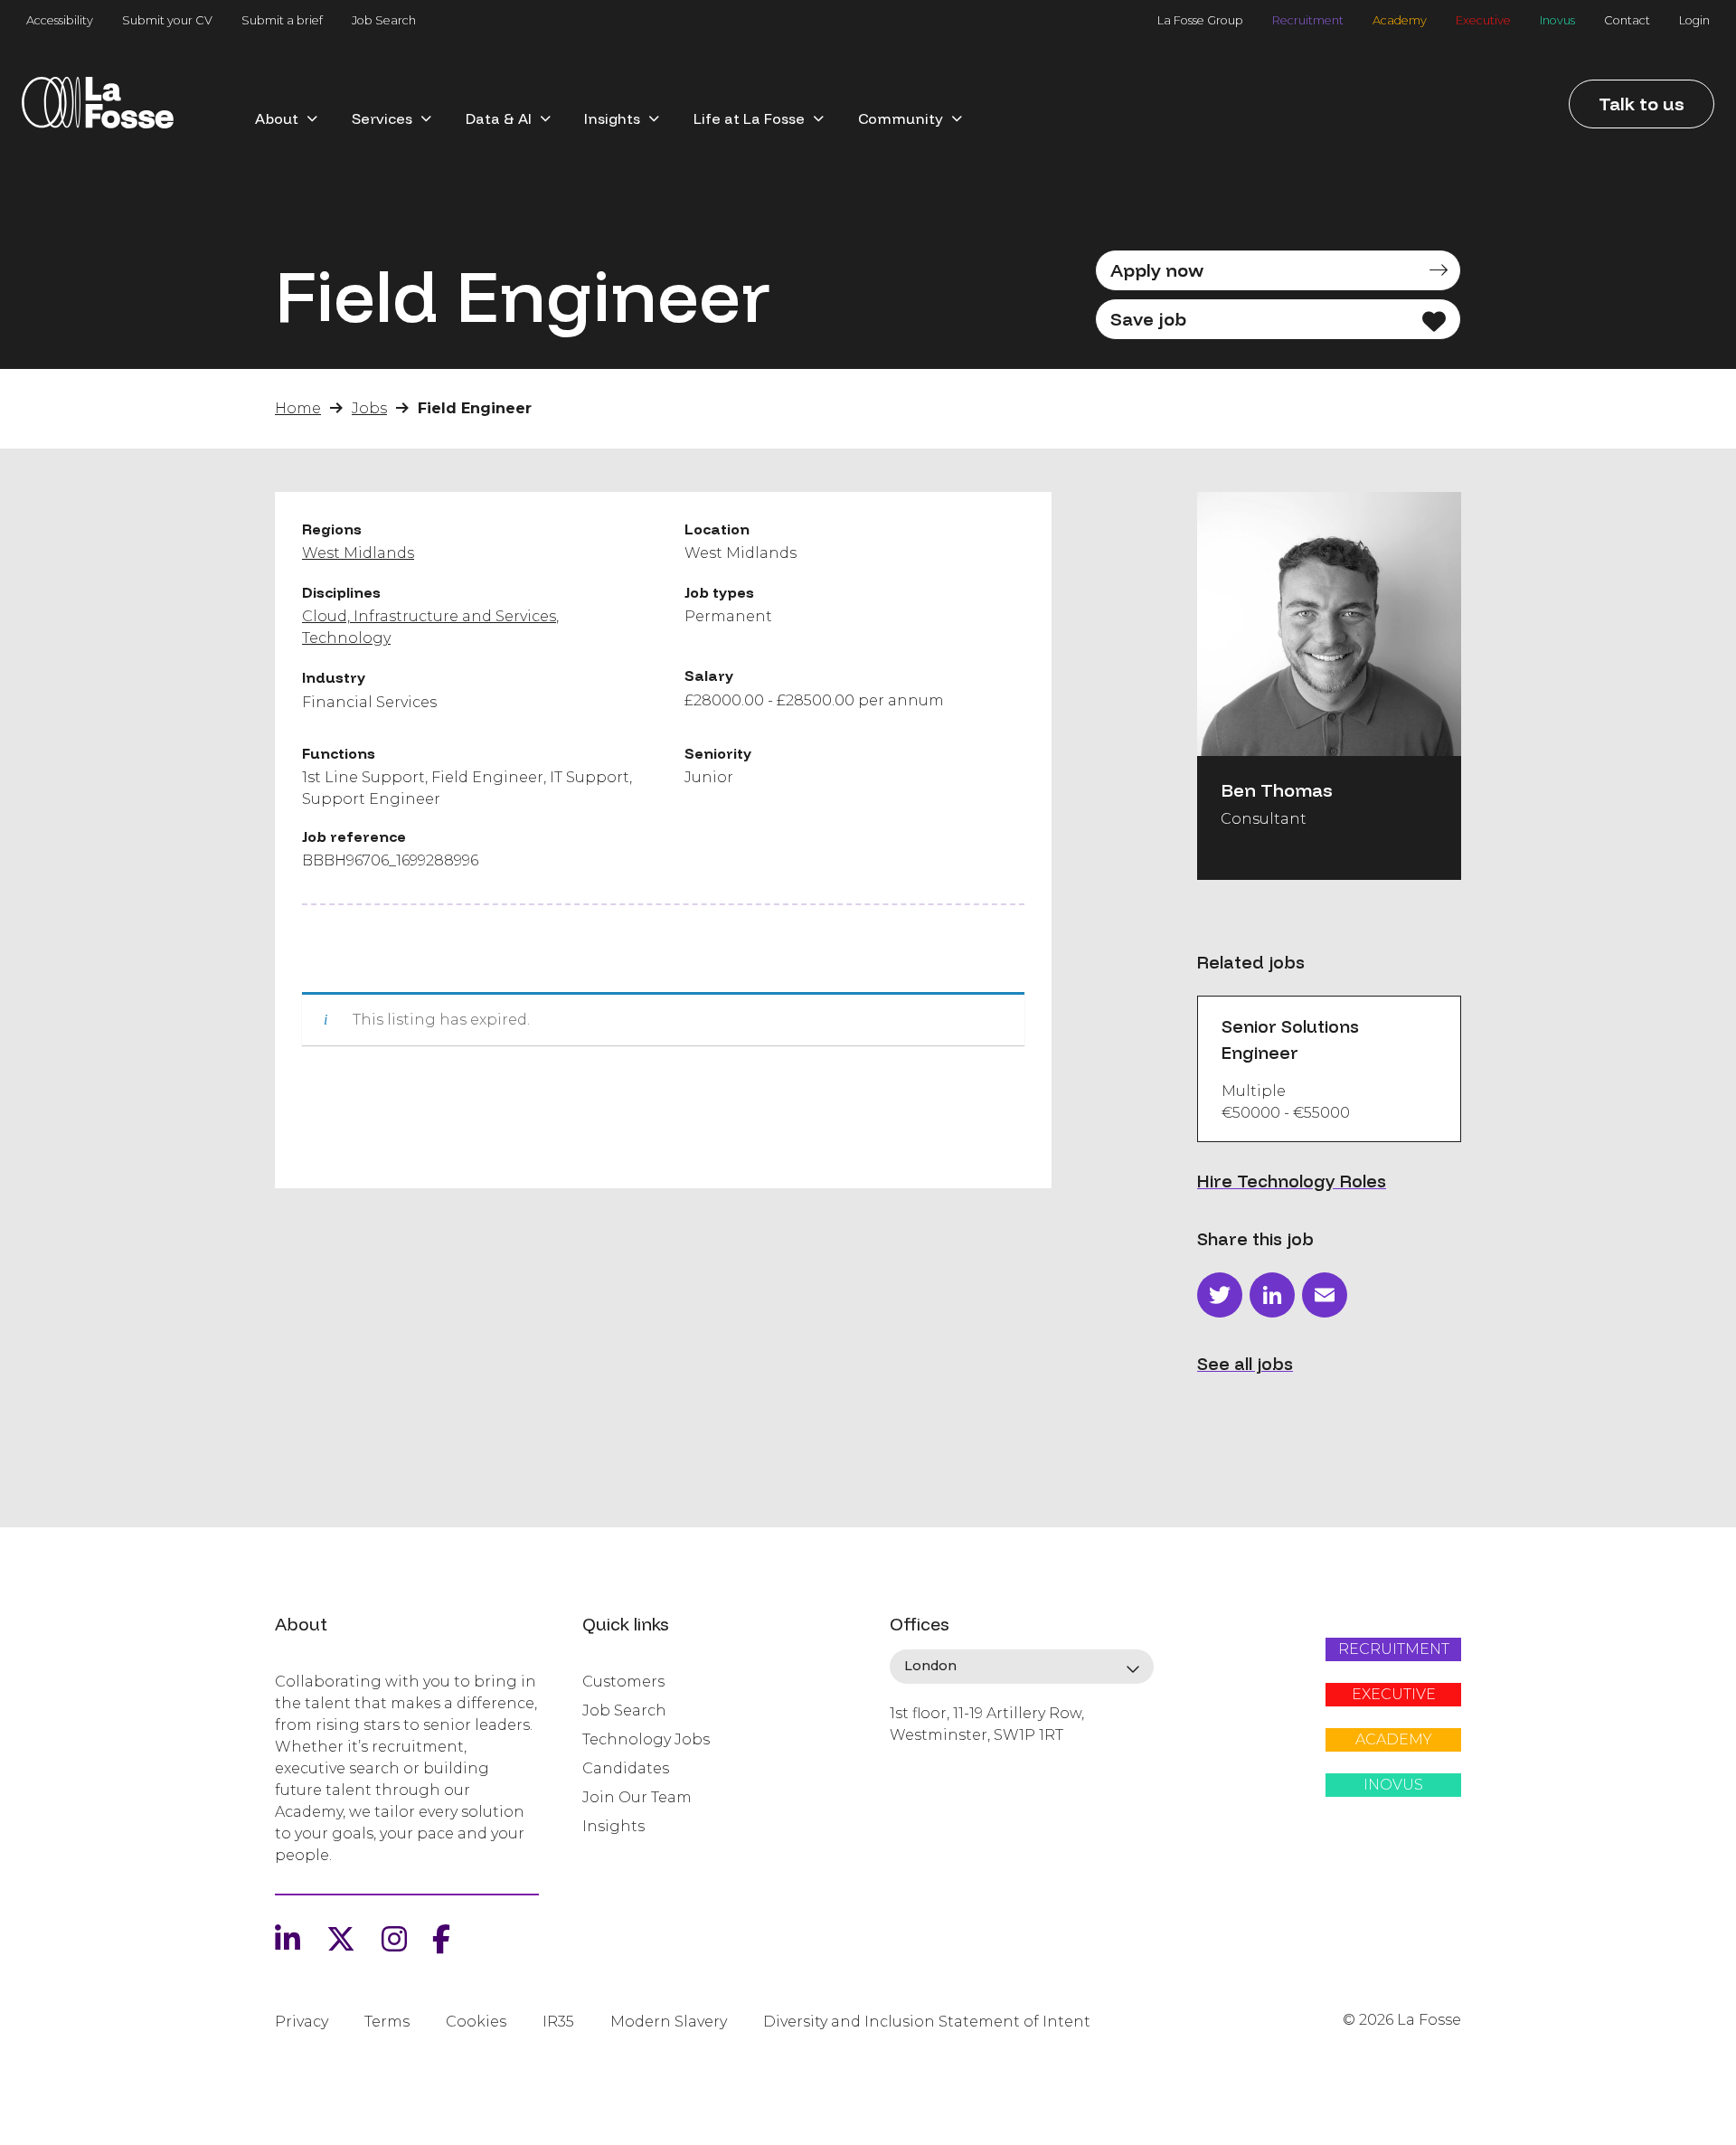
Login (1694, 20)
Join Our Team (637, 1797)
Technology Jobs (646, 1739)
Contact (1627, 20)
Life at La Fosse (749, 118)
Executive (1483, 20)
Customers (623, 1682)
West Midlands (358, 553)
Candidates (626, 1768)
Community (901, 118)
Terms (387, 2022)
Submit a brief (282, 20)
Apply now (1157, 270)
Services (382, 118)
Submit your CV (167, 20)
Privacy (302, 2022)
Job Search (384, 20)
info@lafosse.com (950, 1767)
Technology (346, 638)
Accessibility (60, 20)
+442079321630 (943, 1797)
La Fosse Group (1200, 20)
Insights (612, 118)
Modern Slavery (669, 2022)
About (277, 118)
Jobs (369, 408)
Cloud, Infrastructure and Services (429, 616)
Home (298, 408)
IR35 (558, 2022)
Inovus (1557, 20)
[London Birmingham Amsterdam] (1022, 1667)
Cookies (476, 2022)
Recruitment (1308, 20)
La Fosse (98, 109)
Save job (1148, 319)
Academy (1400, 20)
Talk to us (1642, 104)
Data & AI (499, 118)
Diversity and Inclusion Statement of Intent (927, 2022)
